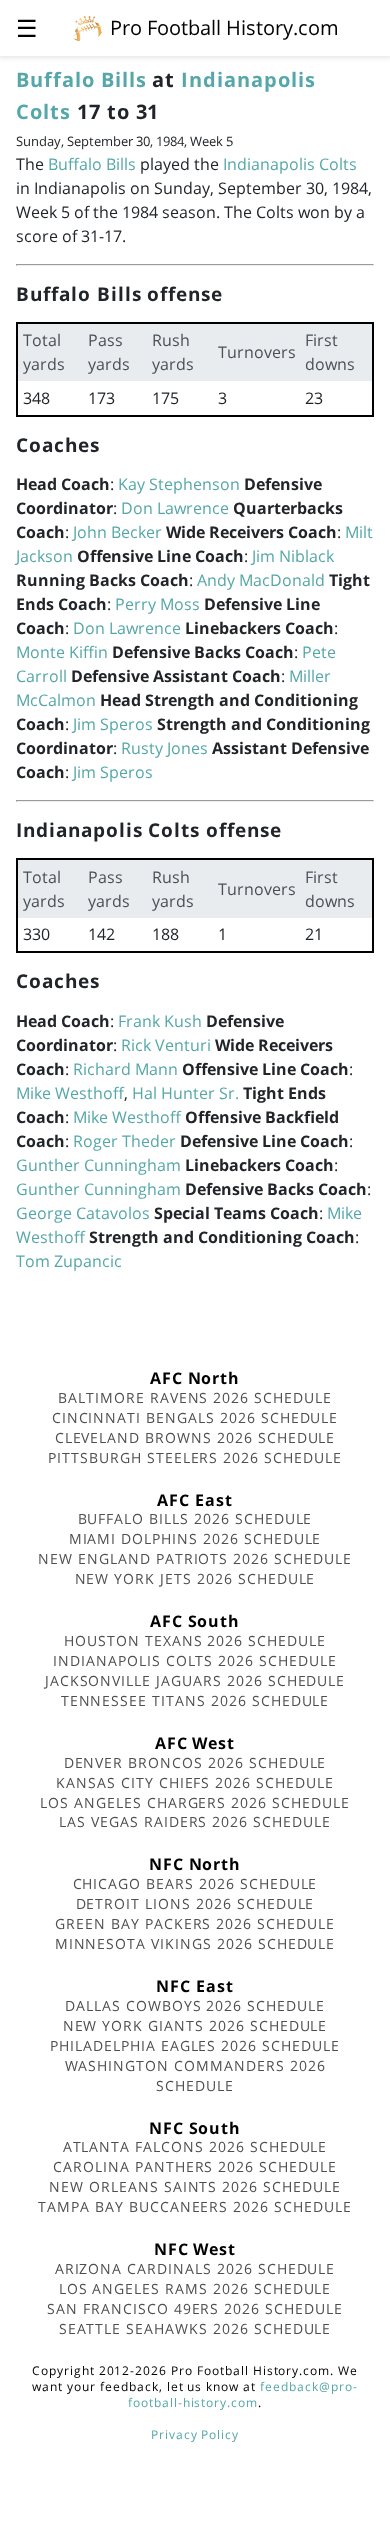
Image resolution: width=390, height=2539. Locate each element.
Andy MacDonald (261, 580)
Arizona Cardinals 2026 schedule (195, 2268)
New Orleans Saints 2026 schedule (195, 2186)
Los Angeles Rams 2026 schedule (195, 2288)
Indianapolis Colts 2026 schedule (195, 1660)
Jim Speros (113, 724)
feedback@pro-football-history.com (243, 2394)
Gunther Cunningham (98, 1165)
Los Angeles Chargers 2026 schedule (195, 1802)
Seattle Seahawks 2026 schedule (195, 2328)
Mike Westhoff (70, 1093)
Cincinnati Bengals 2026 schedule (195, 1417)
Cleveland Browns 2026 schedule (195, 1437)
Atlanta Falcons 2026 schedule (195, 2146)
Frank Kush (160, 1021)
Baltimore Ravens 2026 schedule (195, 1397)
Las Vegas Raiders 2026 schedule (195, 1821)
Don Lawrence (175, 508)
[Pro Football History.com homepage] (88, 27)
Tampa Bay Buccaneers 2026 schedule (195, 2206)
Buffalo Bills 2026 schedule (195, 1518)
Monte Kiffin (62, 652)
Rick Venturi (166, 1045)
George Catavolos (83, 1213)
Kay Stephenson (179, 484)
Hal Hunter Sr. (185, 1093)
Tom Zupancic (69, 1261)
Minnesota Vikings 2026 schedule (195, 1943)
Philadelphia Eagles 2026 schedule (195, 2045)
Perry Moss (157, 604)
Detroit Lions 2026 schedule (195, 1903)
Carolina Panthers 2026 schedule (195, 2166)
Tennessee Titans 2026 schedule (195, 1700)
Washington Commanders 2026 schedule (195, 2075)
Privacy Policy (195, 2434)
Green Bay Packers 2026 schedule (195, 1923)
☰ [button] (27, 27)
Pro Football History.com (224, 27)
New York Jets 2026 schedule (195, 1578)
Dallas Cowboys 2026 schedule (195, 2005)
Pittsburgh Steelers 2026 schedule (195, 1457)
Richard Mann (125, 1069)
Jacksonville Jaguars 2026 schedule (195, 1680)
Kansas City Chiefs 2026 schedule (195, 1782)
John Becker (117, 532)
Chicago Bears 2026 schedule (195, 1883)
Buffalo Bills (81, 79)
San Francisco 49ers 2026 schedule (195, 2308)
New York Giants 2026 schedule (195, 2025)
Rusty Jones (164, 748)
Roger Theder (124, 1141)
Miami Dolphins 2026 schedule (195, 1538)
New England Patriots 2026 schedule (195, 1558)
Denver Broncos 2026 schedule (195, 1762)
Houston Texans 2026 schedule (195, 1640)
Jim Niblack (293, 556)
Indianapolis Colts (290, 164)
